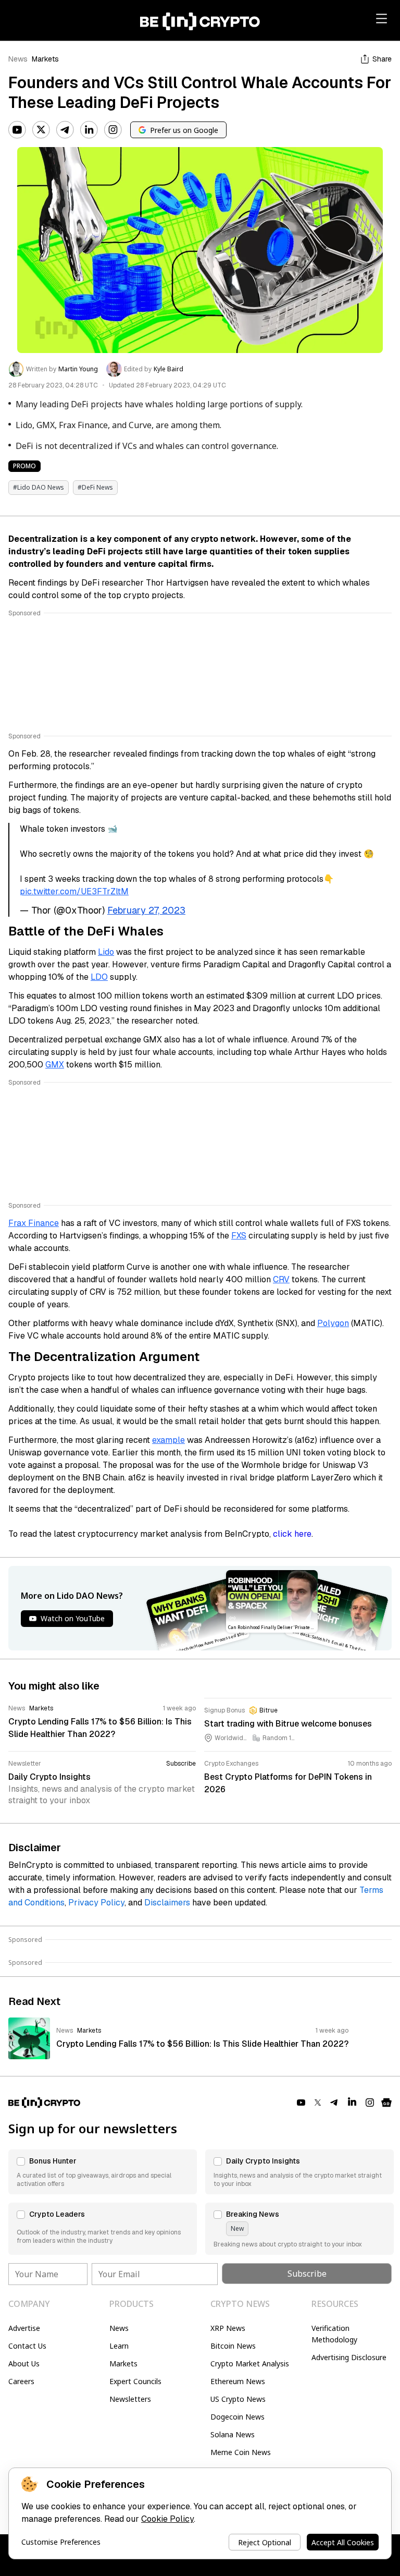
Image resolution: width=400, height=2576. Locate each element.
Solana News (233, 2434)
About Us (24, 2364)
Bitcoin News (233, 2346)
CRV (281, 1279)
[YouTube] (17, 130)
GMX (55, 1065)
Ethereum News (238, 2381)
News (18, 59)
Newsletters (130, 2399)
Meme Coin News (241, 2452)
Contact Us (27, 2346)
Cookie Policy (167, 2519)
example (168, 1440)
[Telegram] (65, 130)
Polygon (333, 1323)
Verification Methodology (334, 2334)
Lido (106, 952)
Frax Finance (34, 1223)
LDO (99, 977)
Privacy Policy (96, 1903)
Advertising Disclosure (349, 2357)
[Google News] (386, 2103)
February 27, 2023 (146, 910)
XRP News (228, 2328)
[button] (103, 2172)
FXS (239, 1236)
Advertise (24, 2328)
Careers (21, 2381)
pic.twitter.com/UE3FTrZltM (74, 891)
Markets (45, 59)
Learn (119, 2346)
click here (292, 1534)
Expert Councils (135, 2381)
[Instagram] (113, 130)
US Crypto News (238, 2399)
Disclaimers (167, 1903)
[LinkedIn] (89, 130)
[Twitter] (41, 130)
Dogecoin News (238, 2417)
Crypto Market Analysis (250, 2364)
